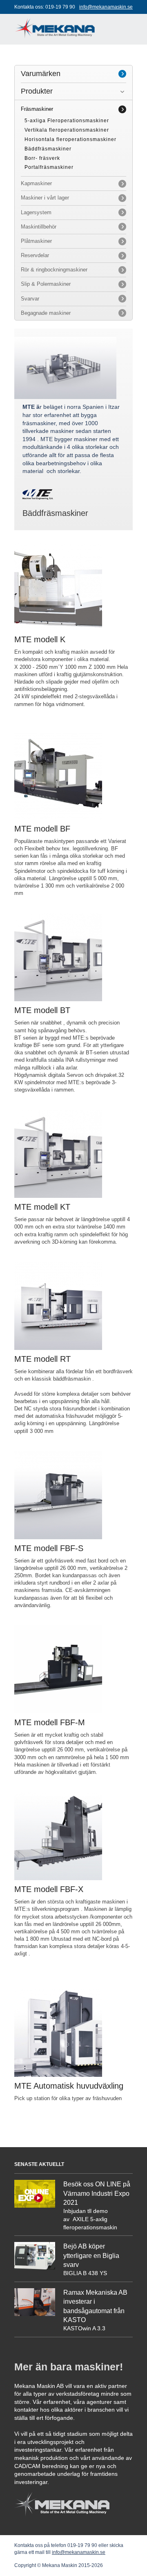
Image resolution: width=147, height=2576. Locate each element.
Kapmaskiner (36, 183)
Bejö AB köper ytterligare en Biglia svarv (91, 2255)
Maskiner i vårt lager (45, 198)
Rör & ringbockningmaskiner (54, 270)
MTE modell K (40, 639)
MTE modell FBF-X (49, 1889)
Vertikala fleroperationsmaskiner (67, 130)
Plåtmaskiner (36, 241)
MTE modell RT (42, 1359)
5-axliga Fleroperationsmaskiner (67, 121)
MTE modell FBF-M (50, 1722)
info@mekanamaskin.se (106, 7)
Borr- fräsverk (42, 158)
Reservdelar (35, 255)
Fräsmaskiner (37, 109)
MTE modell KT (42, 1207)
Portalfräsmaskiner (49, 167)
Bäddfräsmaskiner (48, 149)
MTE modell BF (42, 829)
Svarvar (30, 299)
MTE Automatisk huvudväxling (69, 2086)
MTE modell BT (42, 1010)
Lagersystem (36, 212)
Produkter (37, 91)
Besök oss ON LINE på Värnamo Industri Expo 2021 (97, 2193)
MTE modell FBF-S (49, 1548)
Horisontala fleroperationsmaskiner (70, 139)
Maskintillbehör (39, 227)
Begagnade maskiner (46, 313)
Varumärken (41, 74)
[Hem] (55, 24)
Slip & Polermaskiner (46, 284)
